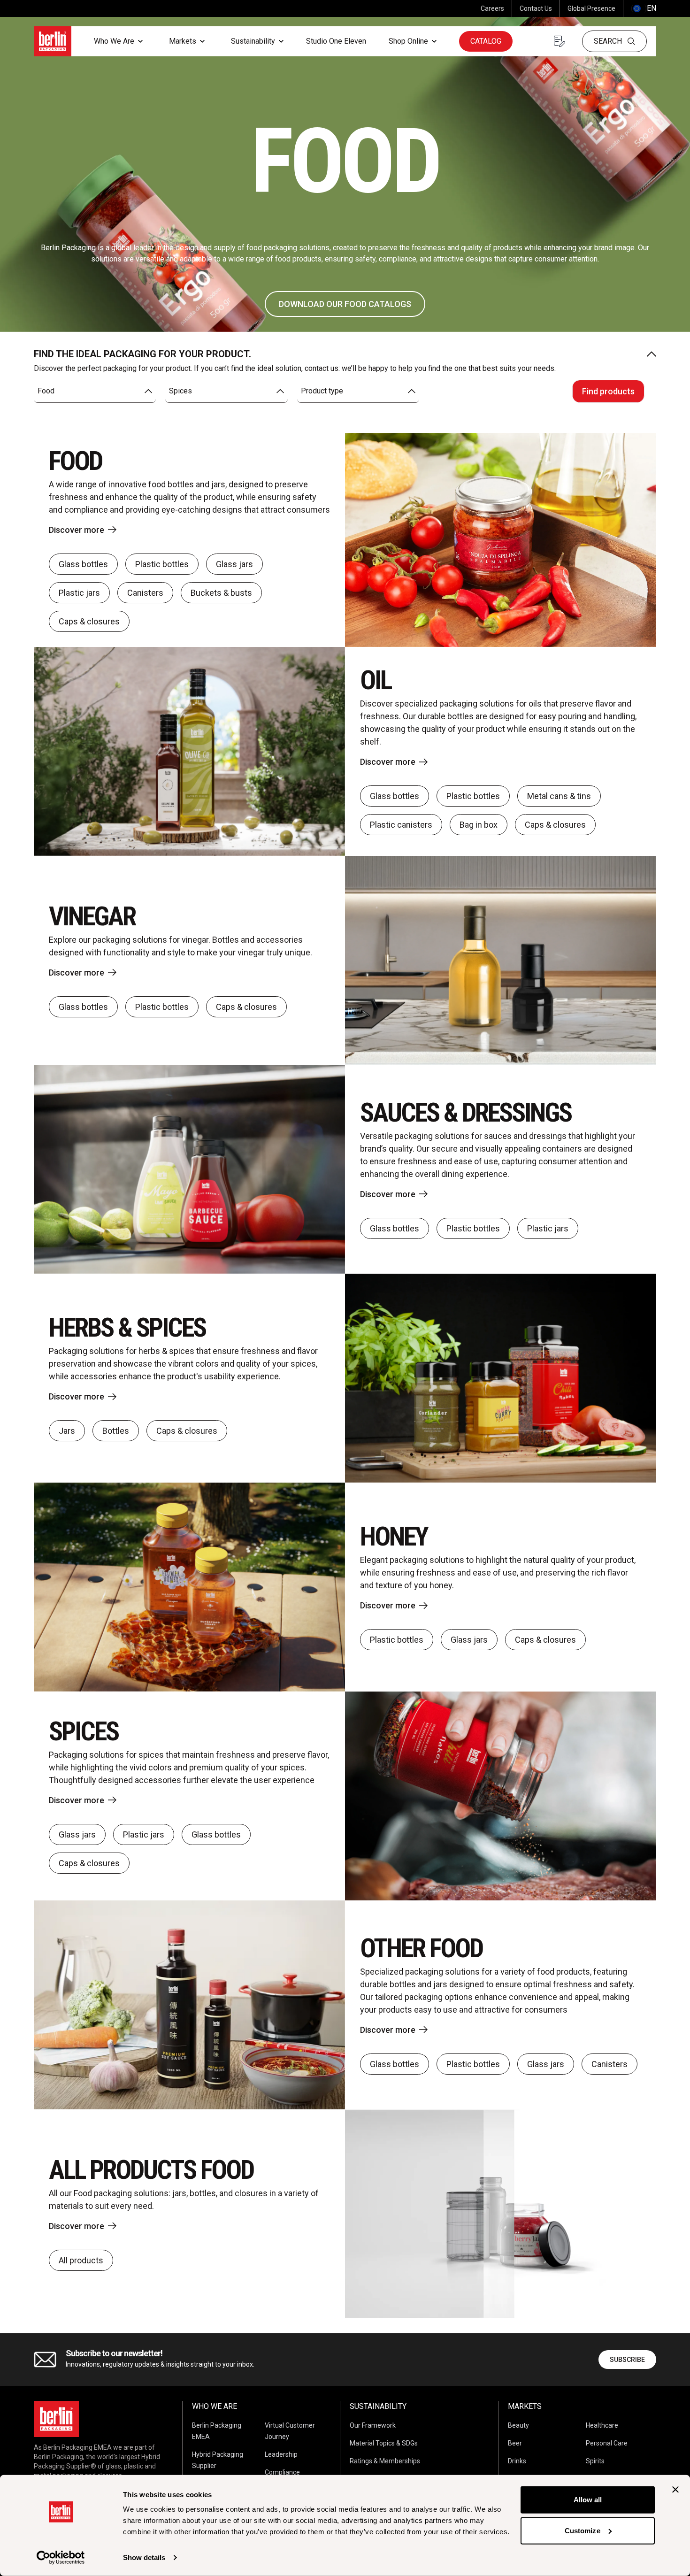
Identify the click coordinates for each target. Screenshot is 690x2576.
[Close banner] (675, 2490)
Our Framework (373, 2425)
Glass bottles (83, 564)
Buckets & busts (221, 593)
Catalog (486, 41)
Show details (144, 2557)
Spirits (595, 2461)
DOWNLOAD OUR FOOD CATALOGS (345, 304)
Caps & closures (89, 621)
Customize (583, 2530)
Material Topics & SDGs (384, 2443)
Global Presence (591, 8)
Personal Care (607, 2443)
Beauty (518, 2425)
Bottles (116, 1431)
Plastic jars (79, 593)
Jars (67, 1431)
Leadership (281, 2454)
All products (81, 2260)
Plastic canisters (401, 825)
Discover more (77, 530)
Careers (492, 8)
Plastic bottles (162, 564)
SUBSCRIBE (627, 2360)
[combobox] (95, 391)
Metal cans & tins (559, 796)
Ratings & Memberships (385, 2461)
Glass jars (234, 564)
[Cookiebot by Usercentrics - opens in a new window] (61, 2558)
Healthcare (602, 2425)
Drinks (517, 2461)
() (644, 8)
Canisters (145, 593)
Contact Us (536, 8)
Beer (515, 2443)
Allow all (588, 2500)
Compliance (282, 2472)
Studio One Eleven (336, 41)
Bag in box (479, 825)
